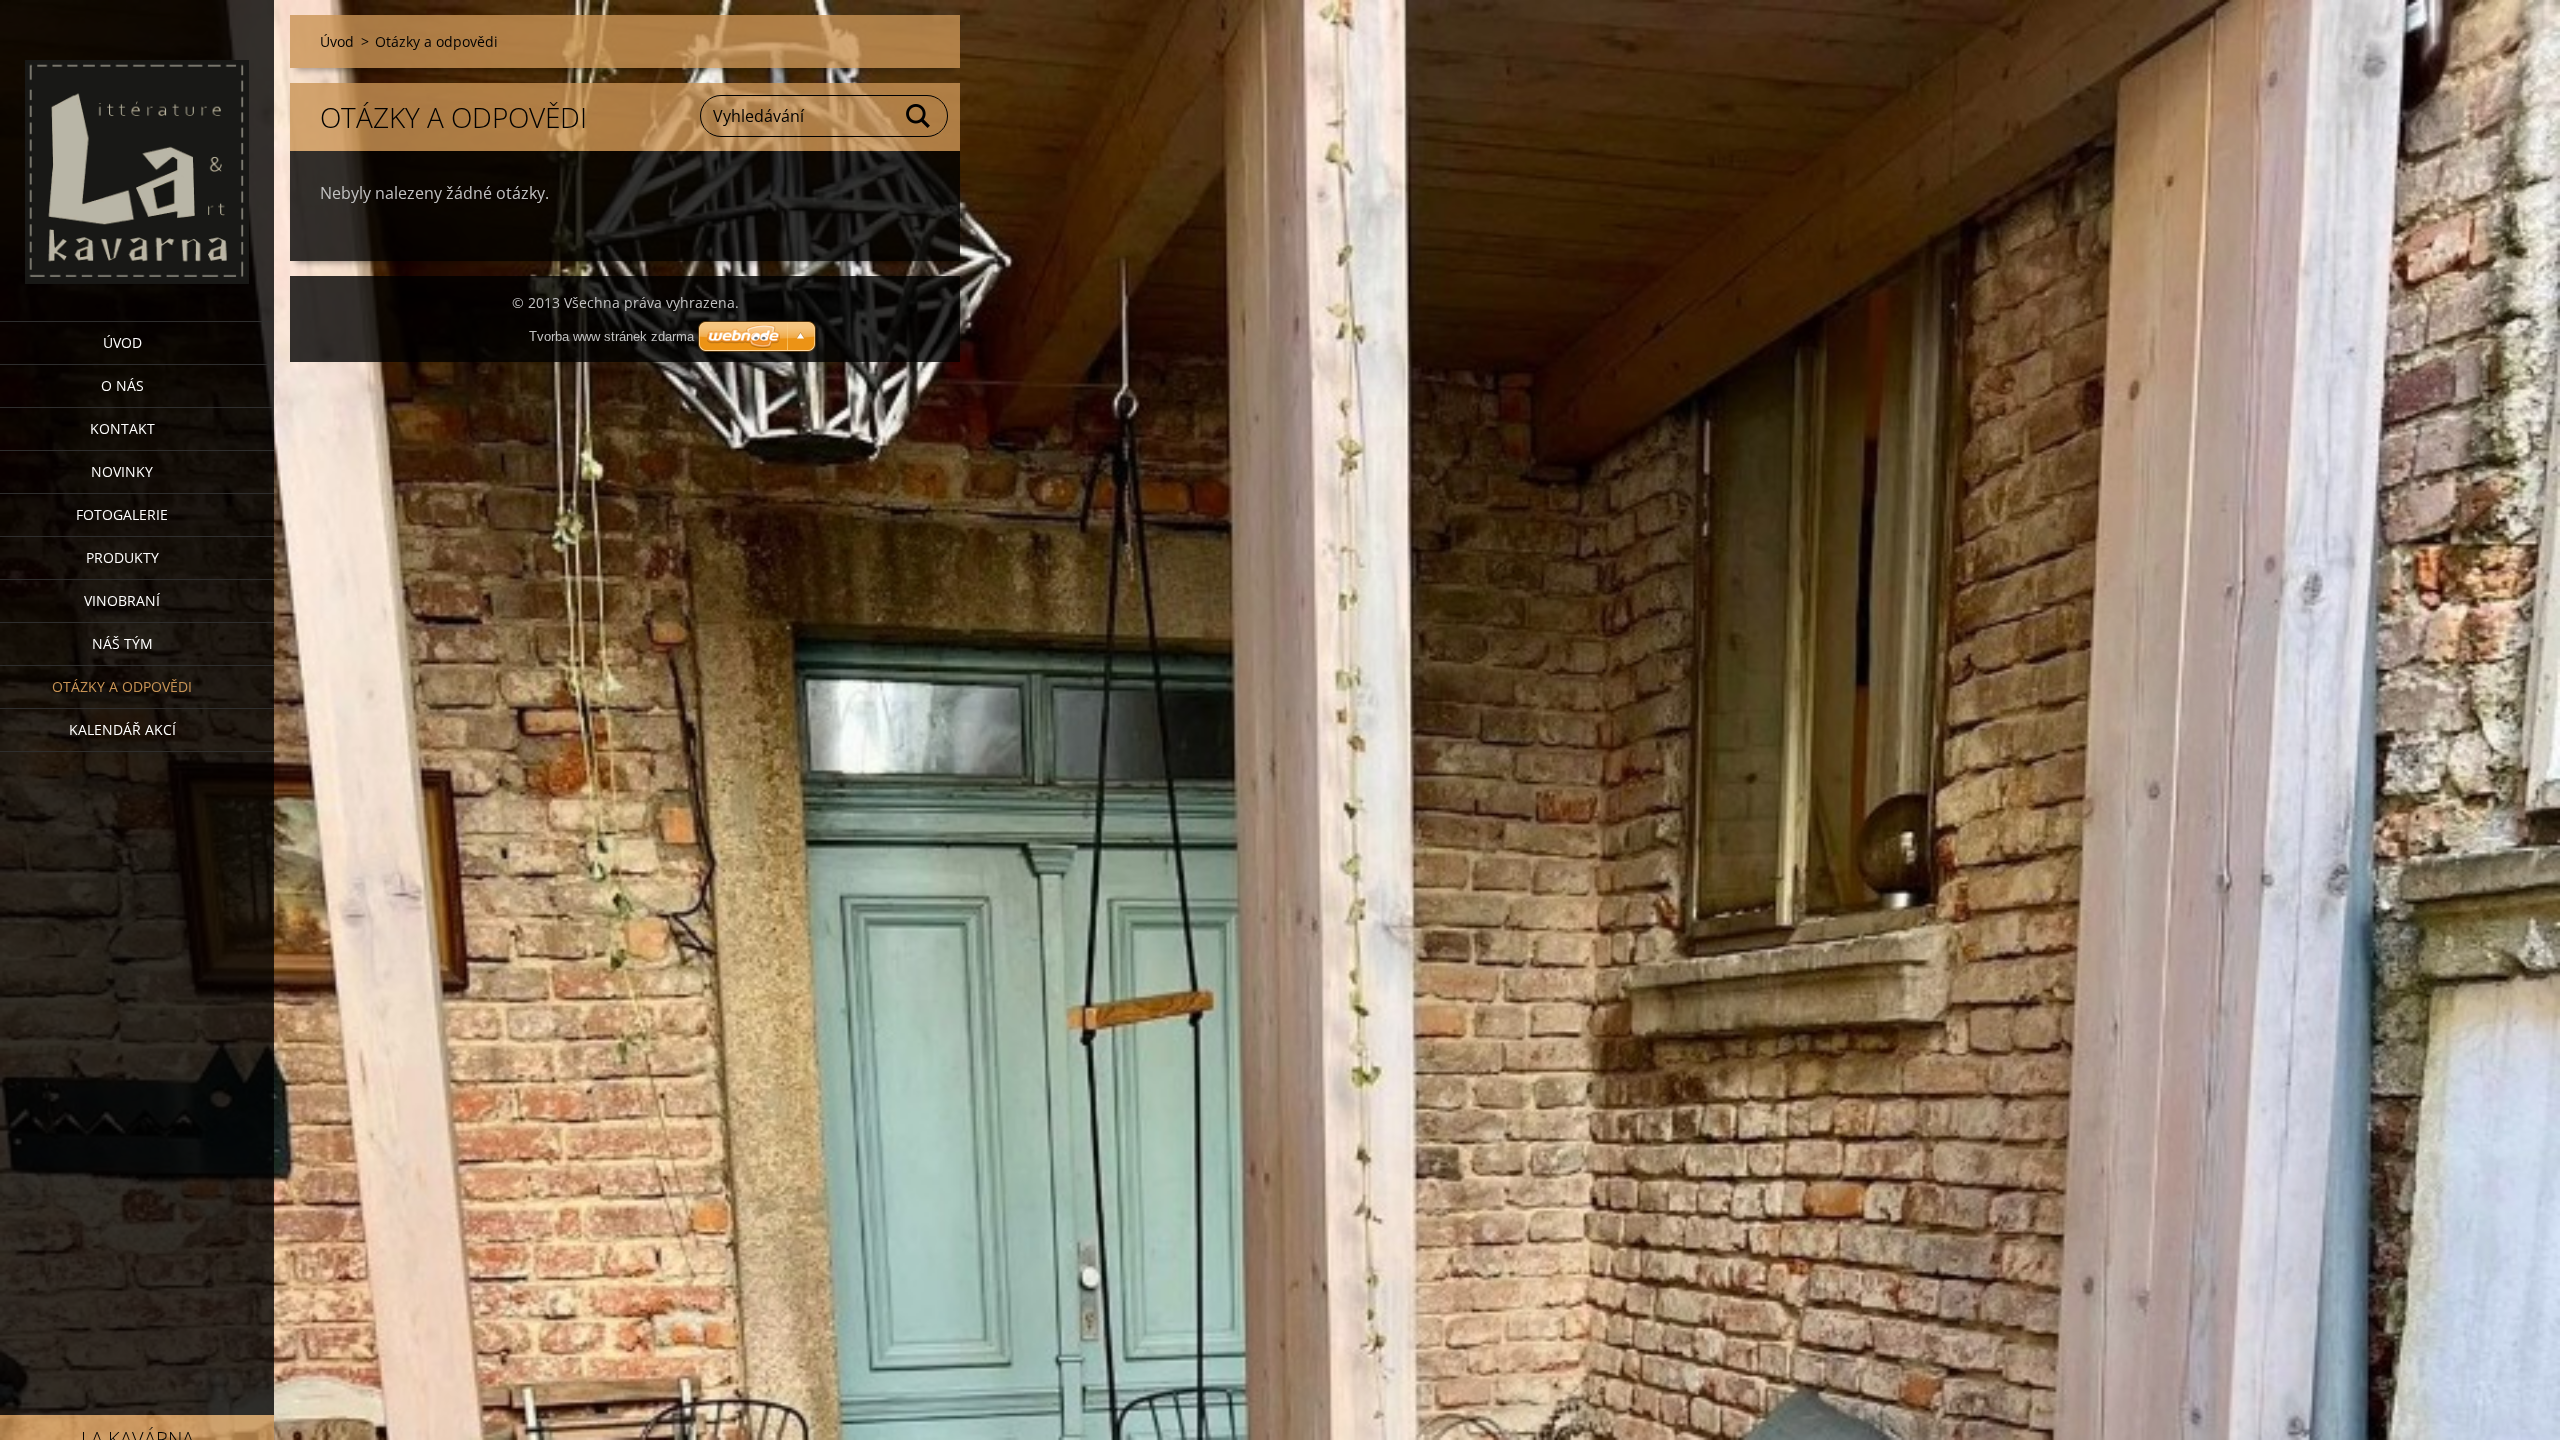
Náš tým (122, 643)
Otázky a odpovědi (122, 686)
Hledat (919, 116)
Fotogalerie (122, 514)
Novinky (122, 471)
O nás (122, 385)
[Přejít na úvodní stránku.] (137, 148)
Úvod (122, 342)
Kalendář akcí (122, 729)
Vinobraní (122, 600)
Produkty (122, 557)
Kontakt (122, 428)
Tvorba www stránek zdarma (611, 336)
